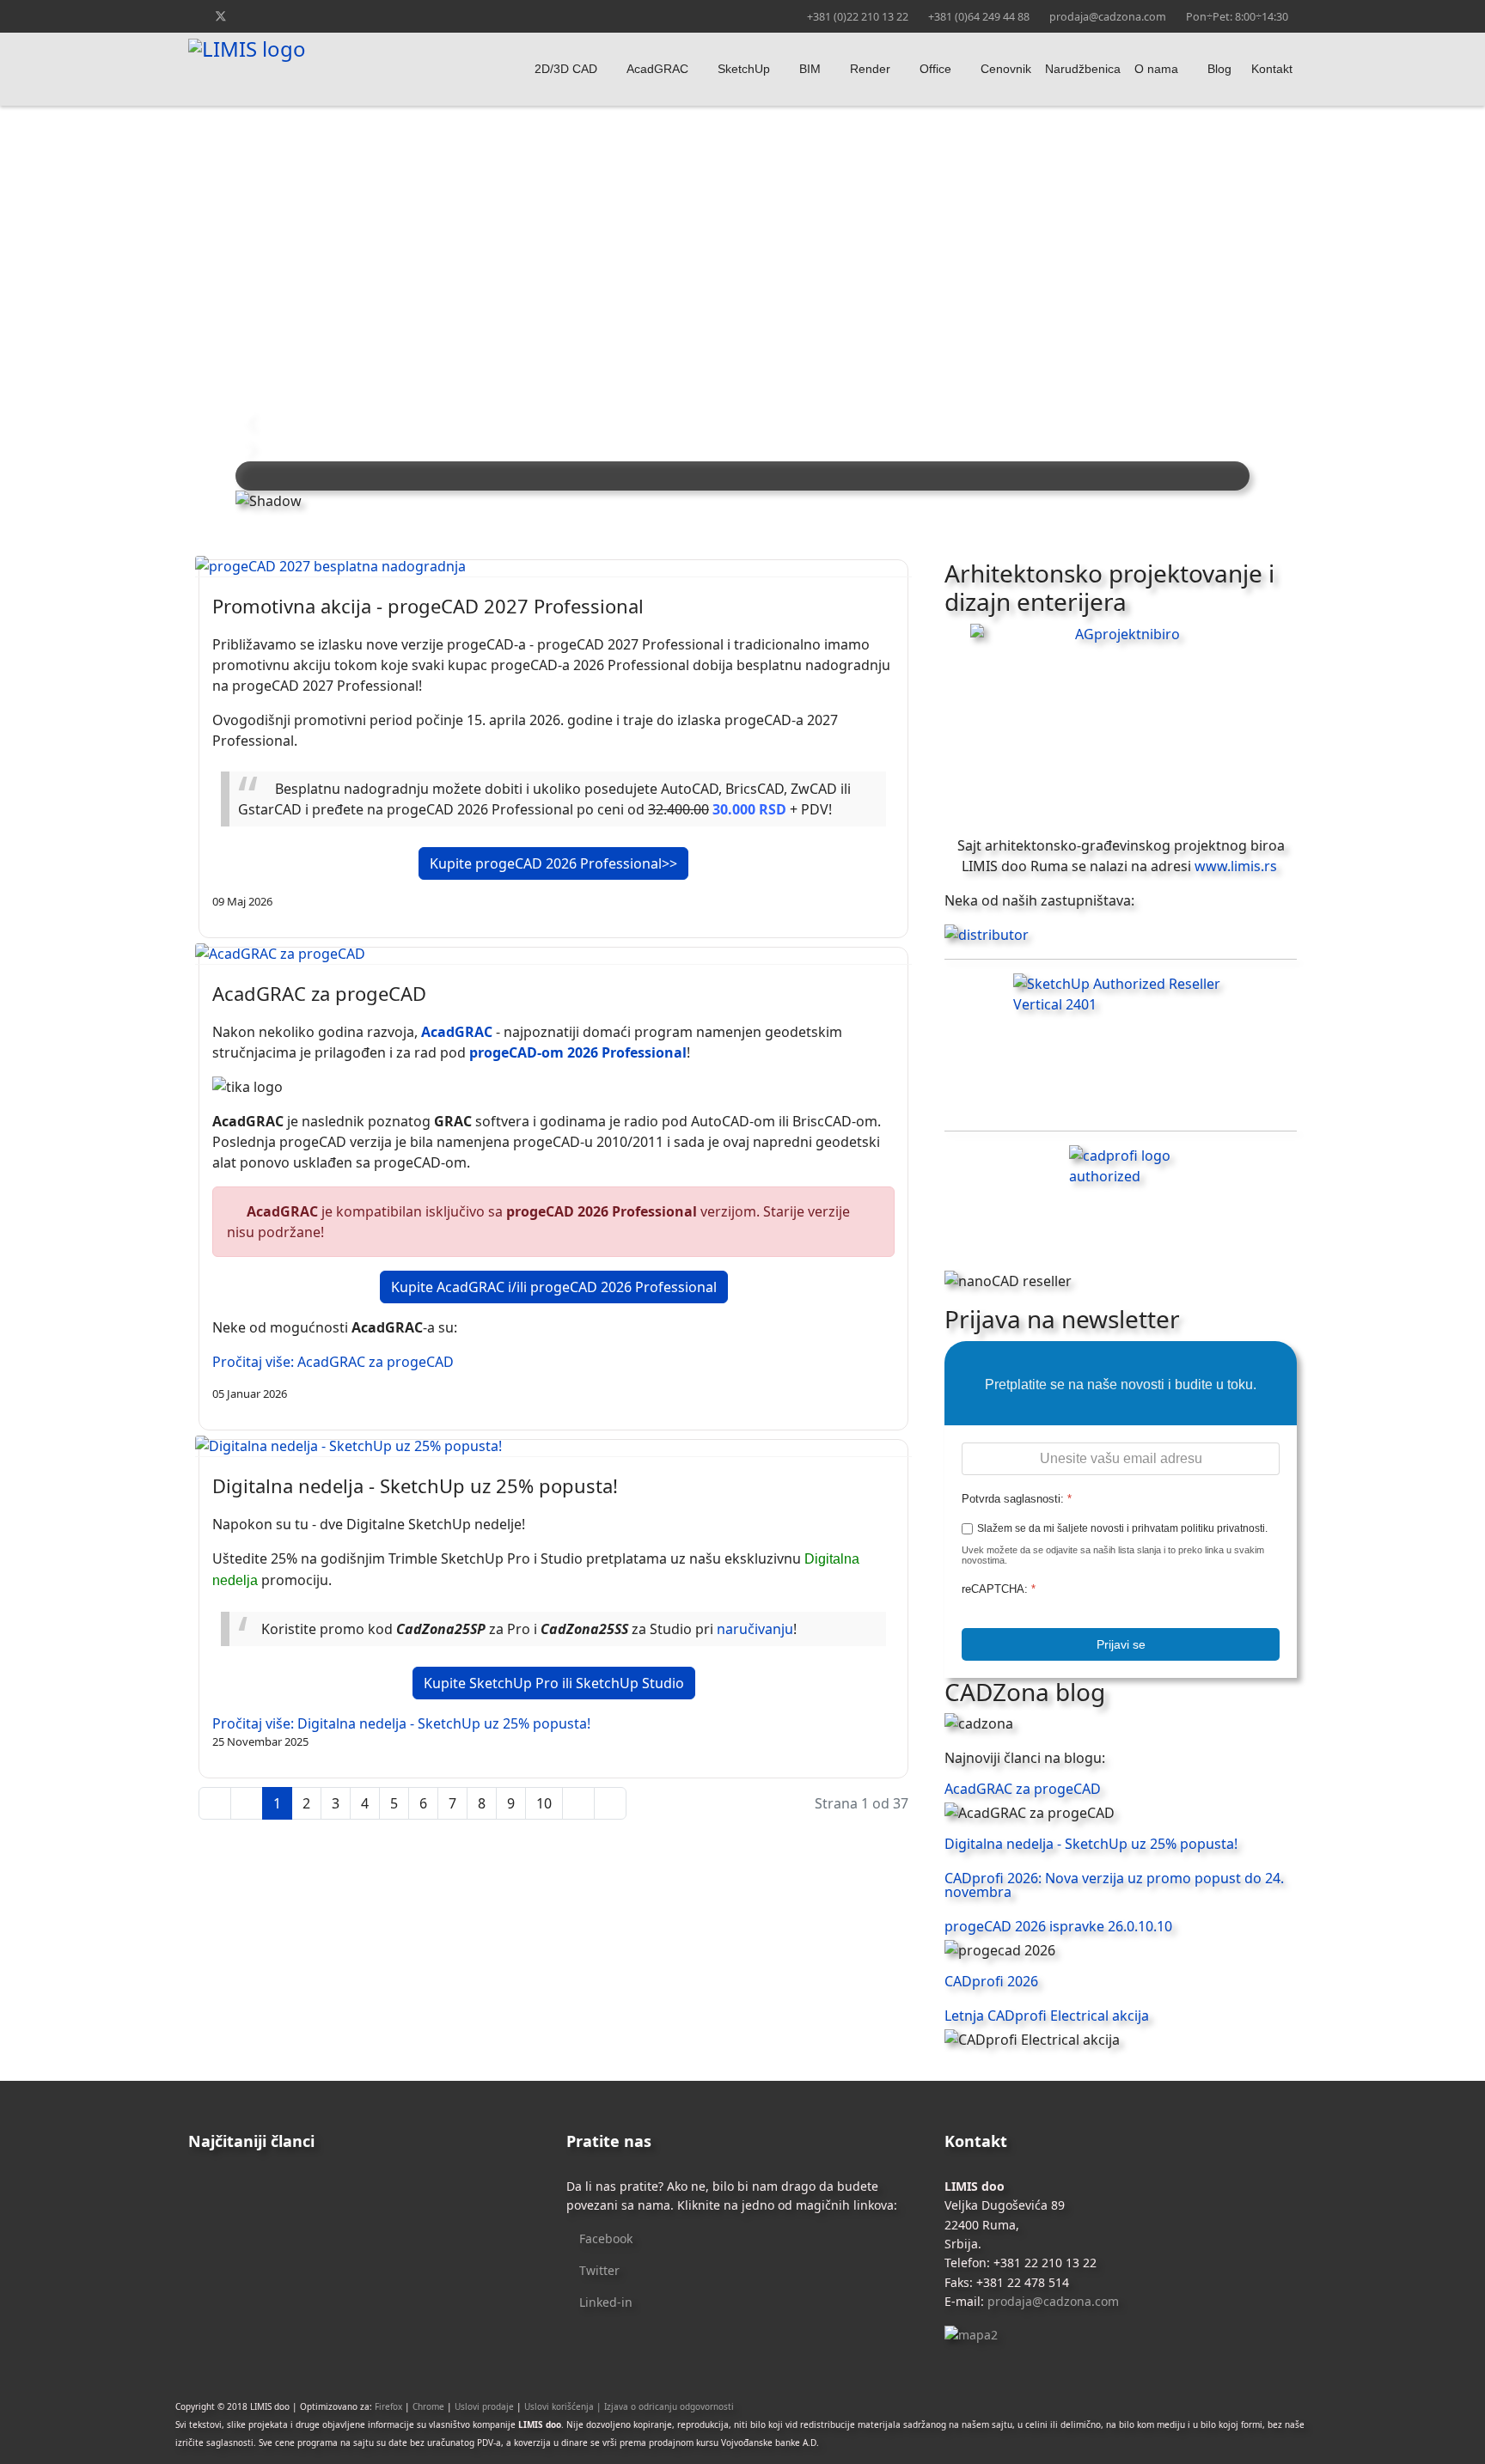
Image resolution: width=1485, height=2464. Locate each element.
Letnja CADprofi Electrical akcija (1047, 2016)
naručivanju (755, 1629)
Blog (1219, 69)
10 (544, 1803)
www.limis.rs (1234, 866)
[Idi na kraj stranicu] (610, 1803)
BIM (810, 69)
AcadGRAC (657, 69)
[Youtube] (249, 16)
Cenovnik (1006, 69)
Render (870, 69)
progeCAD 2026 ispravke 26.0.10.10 (1058, 1926)
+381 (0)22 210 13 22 (858, 17)
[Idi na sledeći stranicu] (578, 1803)
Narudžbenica (1083, 69)
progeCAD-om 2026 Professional (578, 1052)
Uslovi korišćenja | (564, 2406)
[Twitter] (221, 16)
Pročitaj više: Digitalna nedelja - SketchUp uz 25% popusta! (401, 1723)
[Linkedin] (275, 16)
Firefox (388, 2406)
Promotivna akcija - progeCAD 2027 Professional (428, 606)
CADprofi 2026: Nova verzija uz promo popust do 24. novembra (1114, 1885)
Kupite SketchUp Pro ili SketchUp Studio (554, 1683)
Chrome (428, 2406)
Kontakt (1272, 69)
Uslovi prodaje (484, 2406)
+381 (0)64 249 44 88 (979, 17)
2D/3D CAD (566, 69)
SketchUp (744, 69)
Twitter (598, 2270)
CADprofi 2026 (991, 1981)
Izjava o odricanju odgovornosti (669, 2406)
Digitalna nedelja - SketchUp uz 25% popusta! (415, 1485)
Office (935, 69)
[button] (742, 420)
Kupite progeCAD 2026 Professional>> (553, 863)
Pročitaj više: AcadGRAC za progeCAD (333, 1362)
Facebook (604, 2238)
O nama (1156, 69)
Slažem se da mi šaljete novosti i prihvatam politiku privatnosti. (1122, 1528)
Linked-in (604, 2302)
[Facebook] (193, 16)
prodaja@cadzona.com (1108, 17)
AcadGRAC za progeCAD (319, 993)
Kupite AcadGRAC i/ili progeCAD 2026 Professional (554, 1287)
